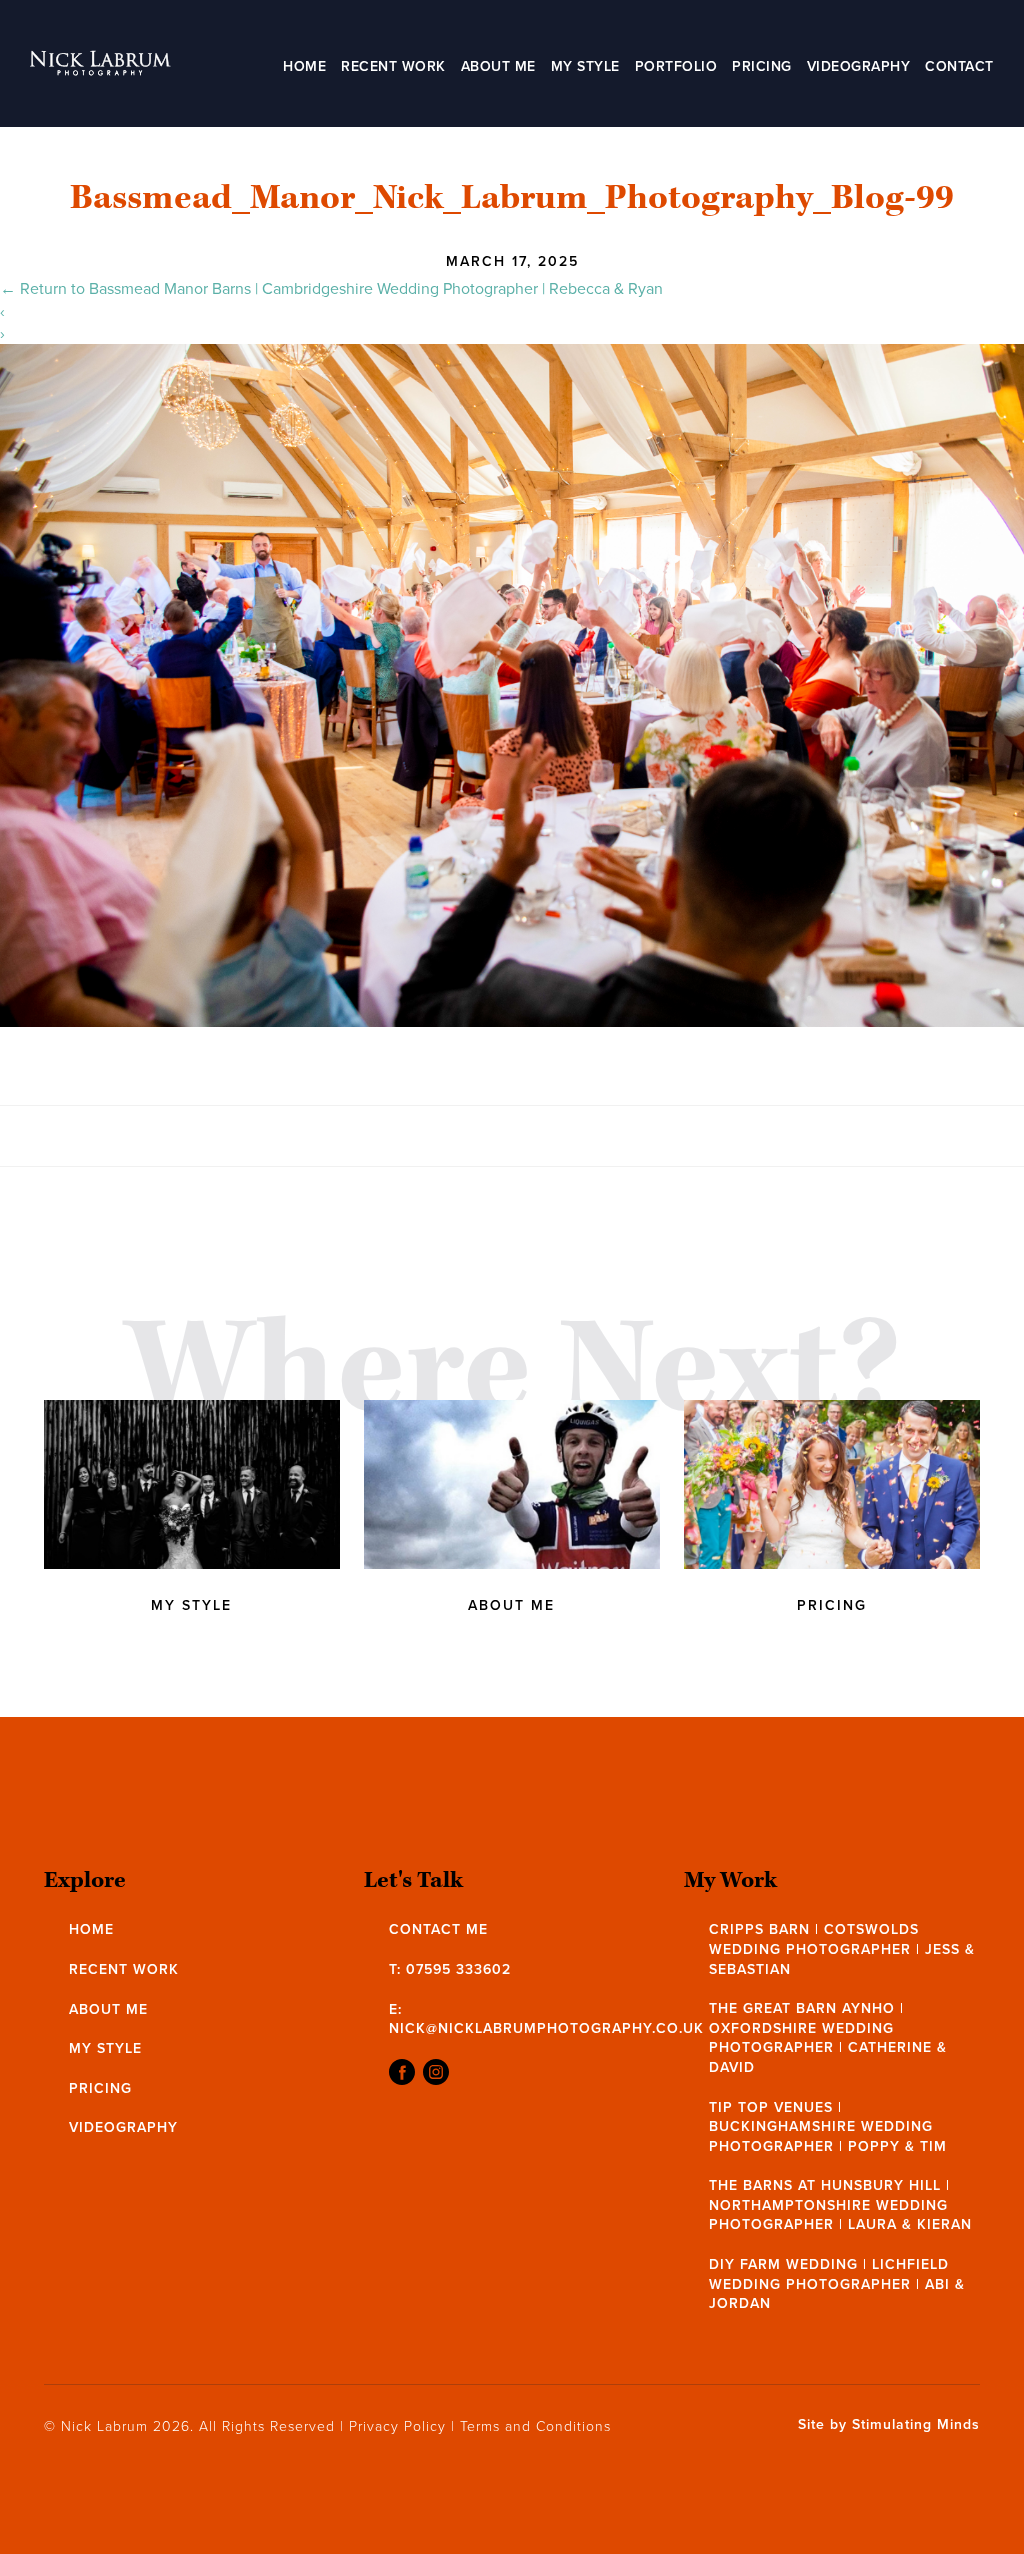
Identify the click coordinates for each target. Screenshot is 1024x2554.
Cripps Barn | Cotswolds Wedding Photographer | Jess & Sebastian (842, 1948)
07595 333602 (458, 1969)
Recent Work (393, 66)
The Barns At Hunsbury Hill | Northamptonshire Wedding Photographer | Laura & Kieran (840, 2204)
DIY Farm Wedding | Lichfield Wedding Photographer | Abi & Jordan (837, 2283)
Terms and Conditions (535, 2425)
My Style (585, 66)
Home (304, 66)
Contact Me (438, 1929)
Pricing (762, 66)
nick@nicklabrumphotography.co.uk (546, 2028)
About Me (498, 66)
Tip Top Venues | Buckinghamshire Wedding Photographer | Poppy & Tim (828, 2126)
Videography (859, 66)
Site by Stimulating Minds (889, 2424)
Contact (959, 66)
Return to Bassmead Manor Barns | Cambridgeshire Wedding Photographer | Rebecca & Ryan (331, 288)
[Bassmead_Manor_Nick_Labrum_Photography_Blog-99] (512, 1021)
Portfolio (676, 66)
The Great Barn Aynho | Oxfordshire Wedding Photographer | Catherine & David (828, 2037)
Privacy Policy (397, 2425)
